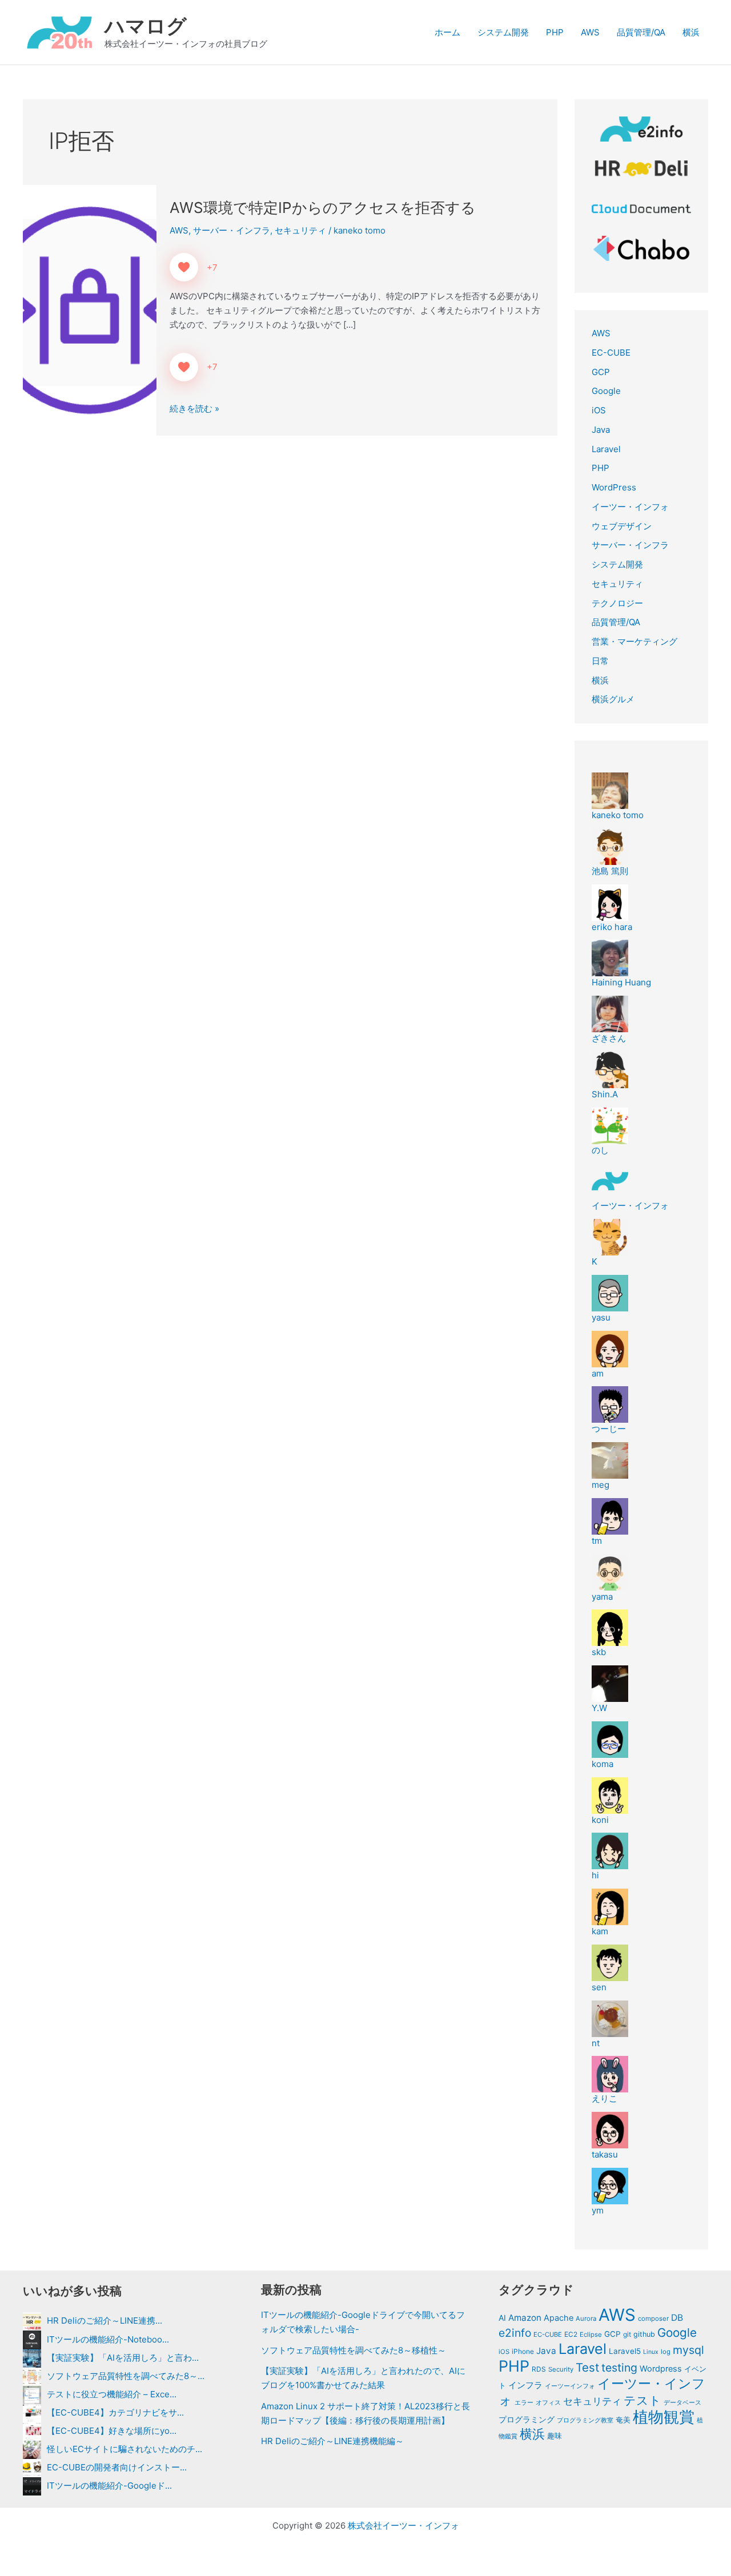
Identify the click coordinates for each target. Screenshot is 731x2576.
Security (561, 2369)
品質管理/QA (641, 32)
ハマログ (146, 26)
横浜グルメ (613, 699)
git (627, 2334)
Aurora (586, 2319)
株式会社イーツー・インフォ (403, 2525)
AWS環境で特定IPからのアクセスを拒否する (323, 208)
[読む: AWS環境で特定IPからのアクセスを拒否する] (90, 310)
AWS (590, 32)
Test (587, 2367)
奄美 (623, 2420)
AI (502, 2318)
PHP (555, 32)
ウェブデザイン (622, 526)
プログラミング (527, 2420)
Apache (559, 2318)
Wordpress (661, 2369)
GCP (601, 372)
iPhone (523, 2351)
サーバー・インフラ (232, 230)
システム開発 (503, 32)
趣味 (555, 2436)
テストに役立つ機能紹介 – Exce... (112, 2394)
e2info (515, 2333)
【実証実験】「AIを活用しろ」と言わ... (123, 2358)
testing (619, 2368)
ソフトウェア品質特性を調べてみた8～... (126, 2376)
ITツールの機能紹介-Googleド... (109, 2486)
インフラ (525, 2385)
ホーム (447, 32)
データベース (682, 2402)
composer (653, 2319)
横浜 (691, 32)
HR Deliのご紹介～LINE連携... (105, 2321)
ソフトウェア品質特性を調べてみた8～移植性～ (354, 2350)
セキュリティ (300, 230)
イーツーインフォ (570, 2386)
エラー (524, 2402)
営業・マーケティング (634, 641)
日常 (600, 661)
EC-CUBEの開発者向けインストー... (117, 2467)
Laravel (606, 449)
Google (606, 391)
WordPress (614, 487)
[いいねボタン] (184, 267)
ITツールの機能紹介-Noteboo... (108, 2339)
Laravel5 (625, 2351)
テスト (642, 2400)
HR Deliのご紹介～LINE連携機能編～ (332, 2441)
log (666, 2352)
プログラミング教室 (585, 2420)
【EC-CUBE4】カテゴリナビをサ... (115, 2412)
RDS (539, 2369)
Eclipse (591, 2334)
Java (601, 430)
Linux (651, 2352)
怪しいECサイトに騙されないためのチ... (124, 2449)
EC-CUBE (611, 353)
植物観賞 (664, 2417)
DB (677, 2318)
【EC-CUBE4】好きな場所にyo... (112, 2431)
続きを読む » (194, 409)
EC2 (571, 2334)
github (644, 2334)
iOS (599, 410)
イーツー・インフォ (630, 507)
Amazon (525, 2318)
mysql (688, 2350)
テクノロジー (617, 603)
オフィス (548, 2402)
